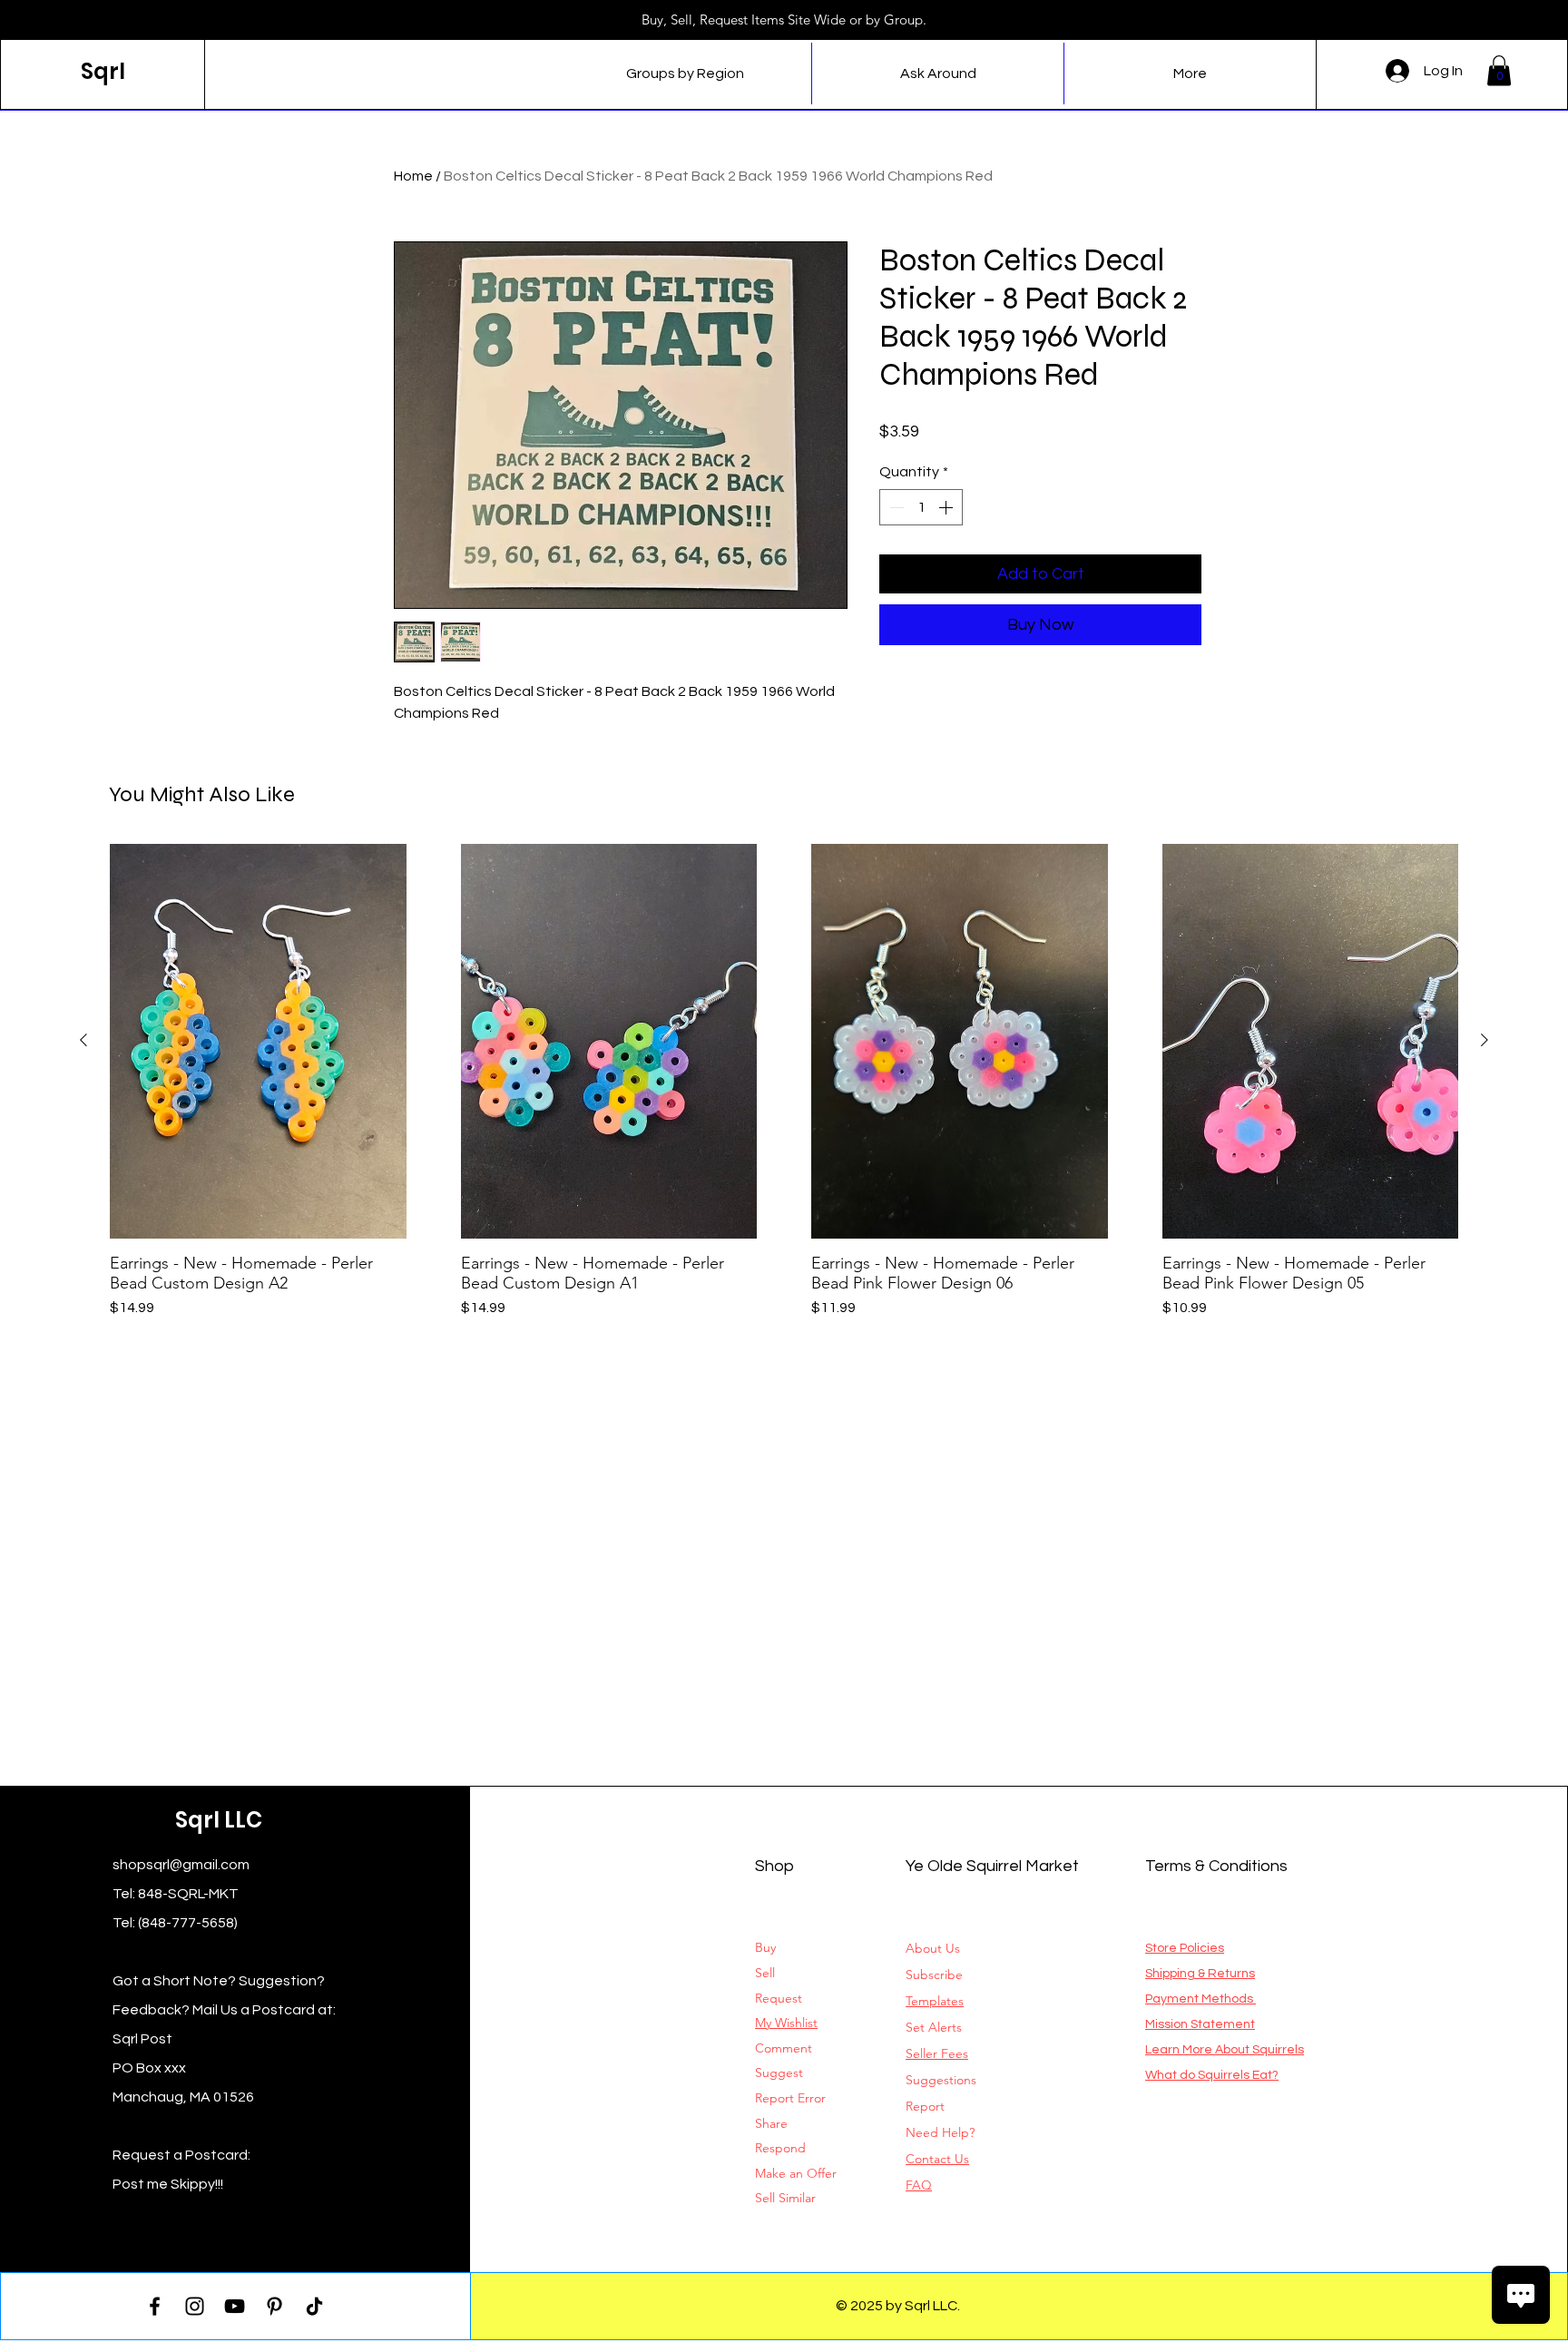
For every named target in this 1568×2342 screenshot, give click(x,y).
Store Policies (1185, 1948)
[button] (1499, 70)
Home (413, 176)
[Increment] (947, 507)
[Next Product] (1485, 1040)
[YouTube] (235, 2306)
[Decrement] (895, 507)
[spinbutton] (921, 507)
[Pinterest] (274, 2306)
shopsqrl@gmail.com (181, 1865)
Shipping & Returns (1200, 1974)
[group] (784, 1091)
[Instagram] (195, 2306)
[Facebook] (155, 2306)
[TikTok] (314, 2306)
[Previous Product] (83, 1040)
